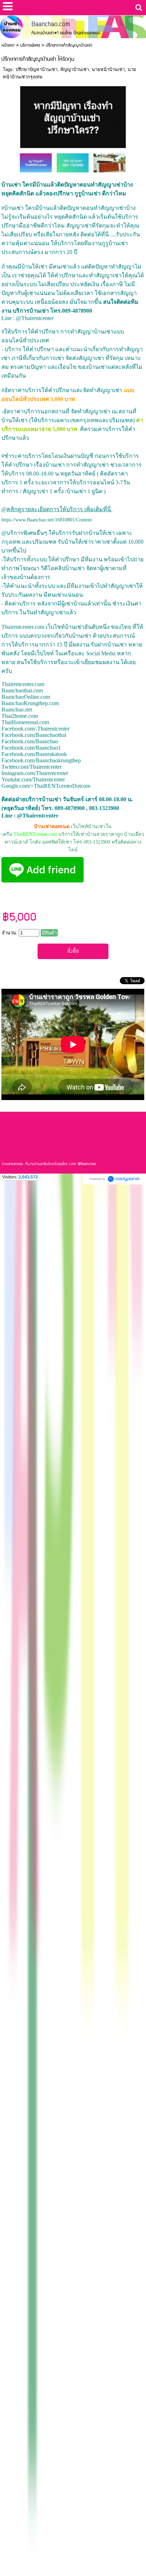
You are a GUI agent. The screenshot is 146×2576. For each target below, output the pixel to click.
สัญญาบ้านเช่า (75, 69)
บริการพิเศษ (30, 45)
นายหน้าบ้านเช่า (108, 69)
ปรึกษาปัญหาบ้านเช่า (36, 69)
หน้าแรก (8, 45)
